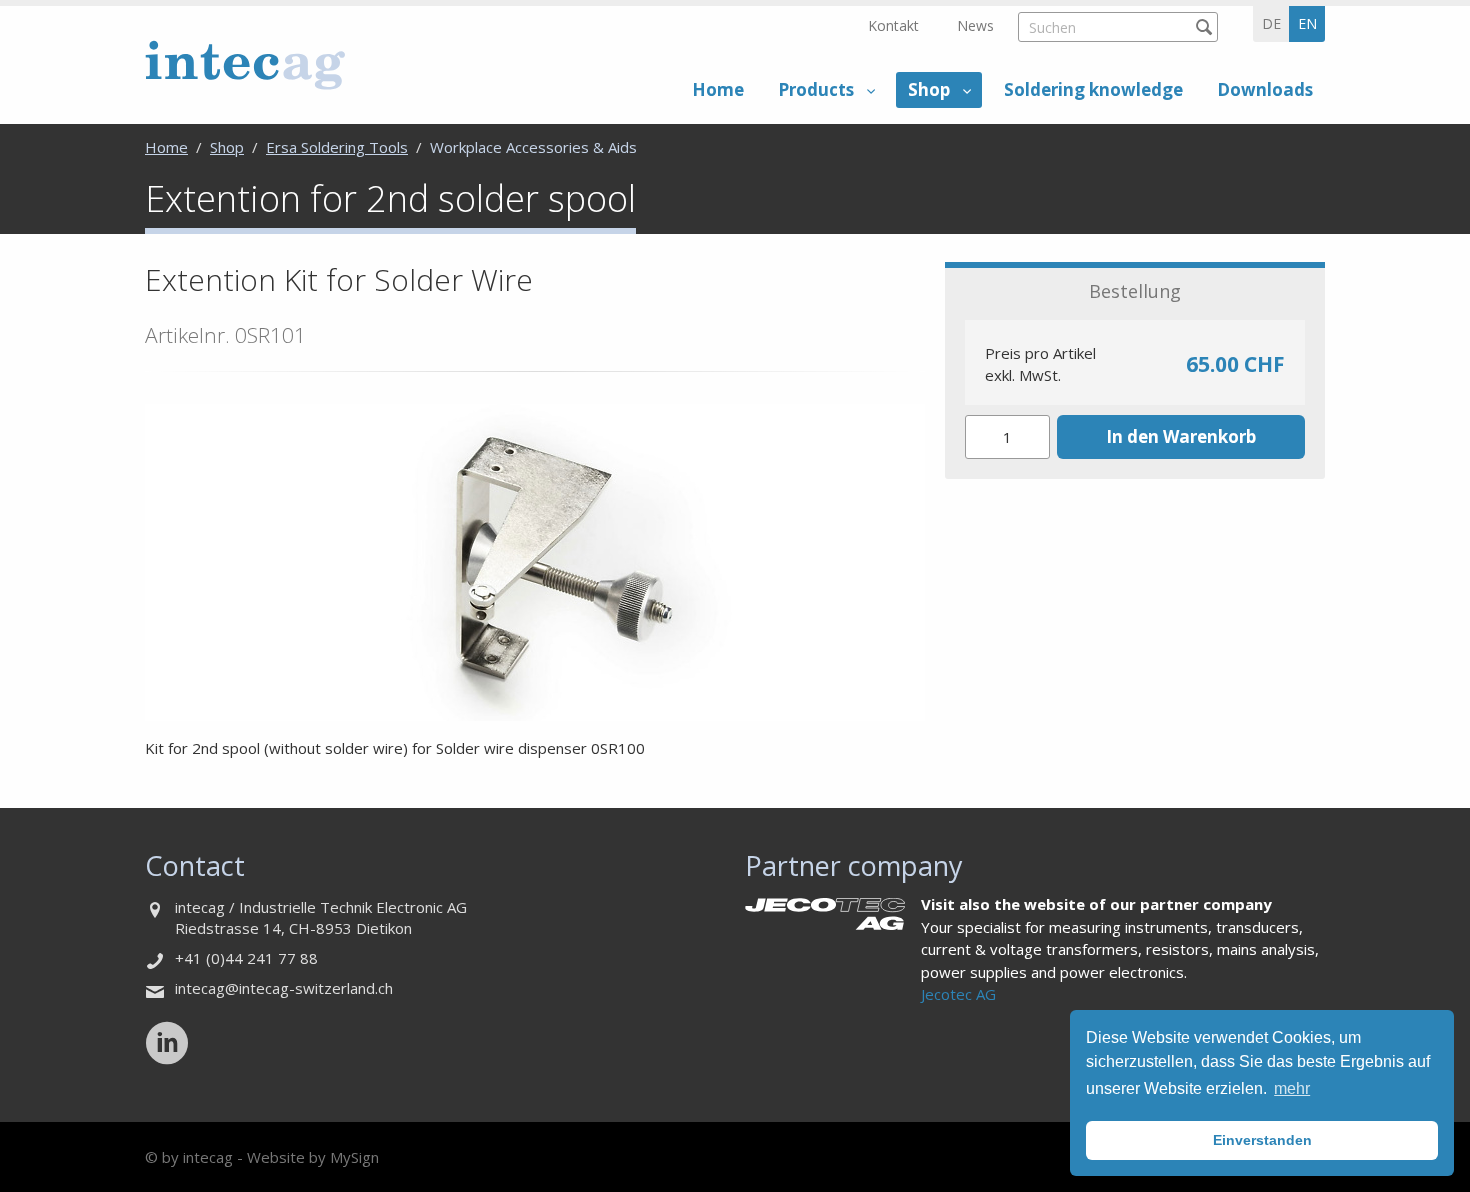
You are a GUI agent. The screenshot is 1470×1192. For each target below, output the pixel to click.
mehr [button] (1292, 1088)
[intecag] (245, 64)
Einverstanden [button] (1262, 1140)
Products (816, 89)
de (1271, 23)
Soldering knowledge (1093, 89)
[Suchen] (1203, 26)
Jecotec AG (958, 994)
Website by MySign (313, 1157)
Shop (929, 89)
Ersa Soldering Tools (337, 147)
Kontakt (893, 25)
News (975, 25)
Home (718, 89)
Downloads (1265, 89)
